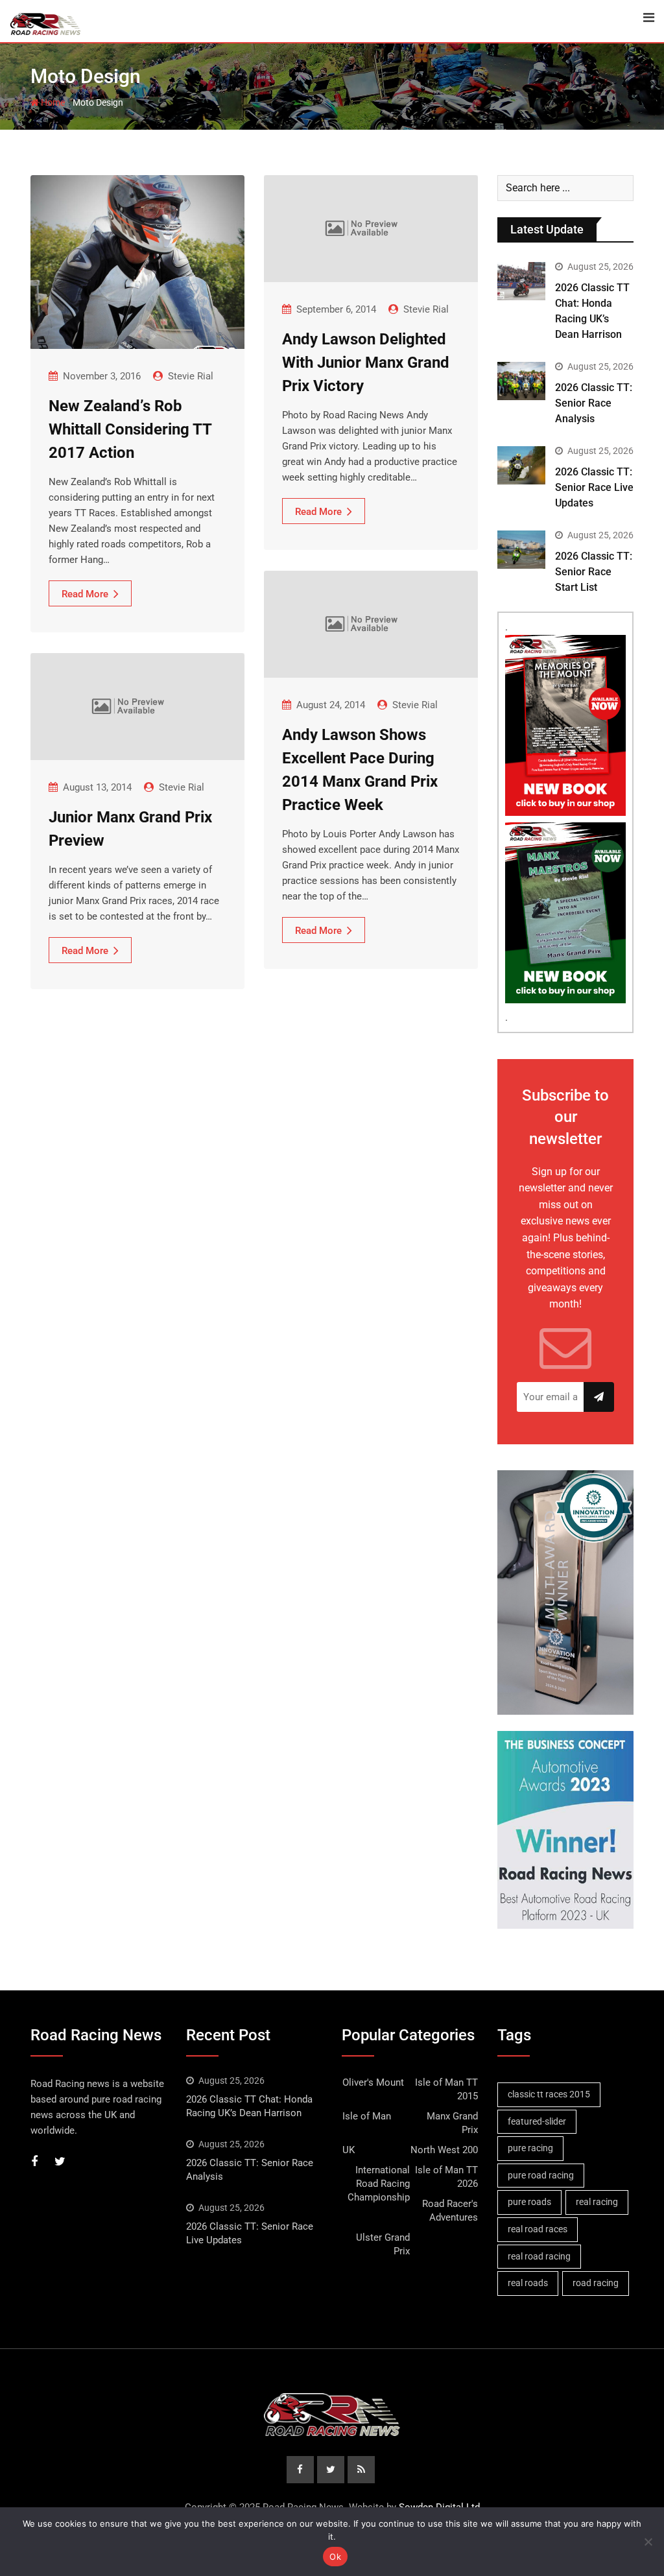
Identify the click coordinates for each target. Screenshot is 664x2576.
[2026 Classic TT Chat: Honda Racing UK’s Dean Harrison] (521, 281)
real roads (528, 2283)
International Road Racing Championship (379, 2184)
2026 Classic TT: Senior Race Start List (594, 572)
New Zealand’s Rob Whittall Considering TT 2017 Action (130, 429)
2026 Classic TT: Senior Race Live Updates (594, 487)
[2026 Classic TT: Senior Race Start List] (521, 550)
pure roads (529, 2202)
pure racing (530, 2148)
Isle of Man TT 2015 (446, 2089)
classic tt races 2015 (549, 2094)
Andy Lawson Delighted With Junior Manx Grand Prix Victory (366, 363)
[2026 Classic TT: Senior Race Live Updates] (521, 465)
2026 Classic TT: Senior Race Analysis (594, 403)
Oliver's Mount (373, 2082)
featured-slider (537, 2121)
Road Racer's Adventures (450, 2211)
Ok (335, 2557)
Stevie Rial (191, 376)
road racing (596, 2283)
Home (52, 102)
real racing (597, 2202)
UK (349, 2150)
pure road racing (541, 2175)
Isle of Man (367, 2116)
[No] (648, 2542)
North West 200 (444, 2150)
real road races (538, 2229)
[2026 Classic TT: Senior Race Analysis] (521, 381)
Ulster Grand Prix (383, 2244)
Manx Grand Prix (452, 2123)
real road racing (539, 2256)
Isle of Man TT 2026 (446, 2177)
